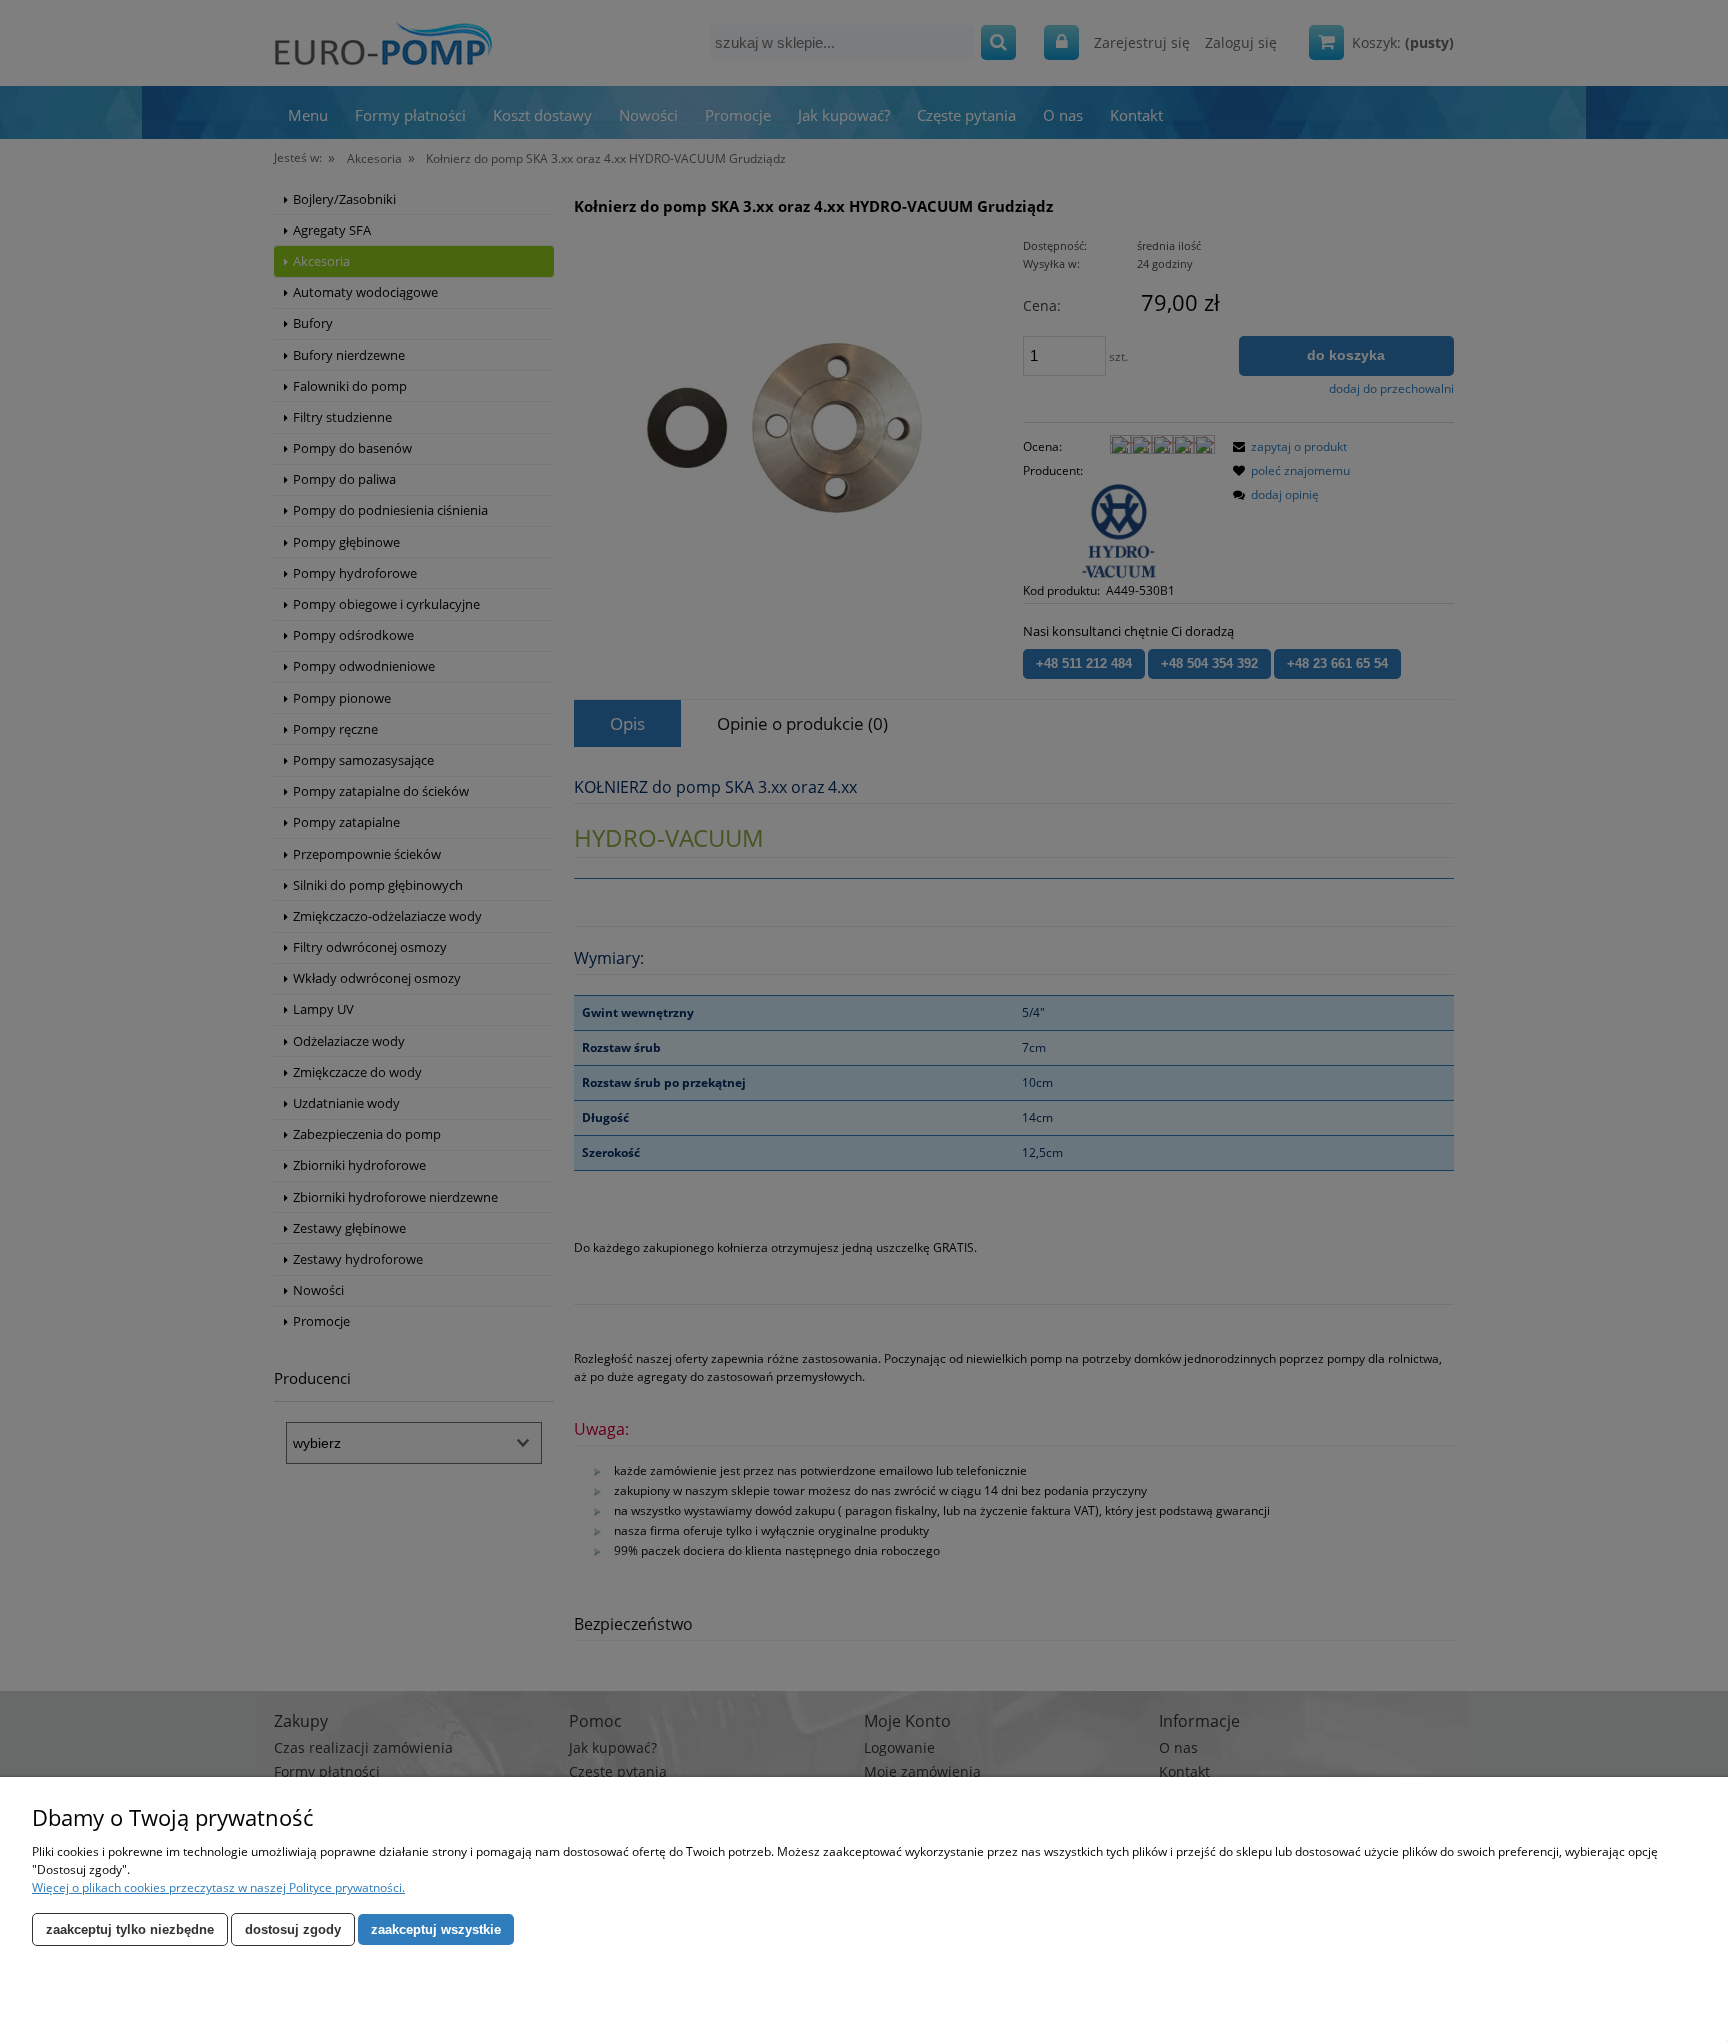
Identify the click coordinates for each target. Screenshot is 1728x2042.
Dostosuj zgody (293, 1929)
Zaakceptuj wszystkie (436, 1929)
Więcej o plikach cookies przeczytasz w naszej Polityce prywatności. (218, 1887)
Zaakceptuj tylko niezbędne (130, 1929)
